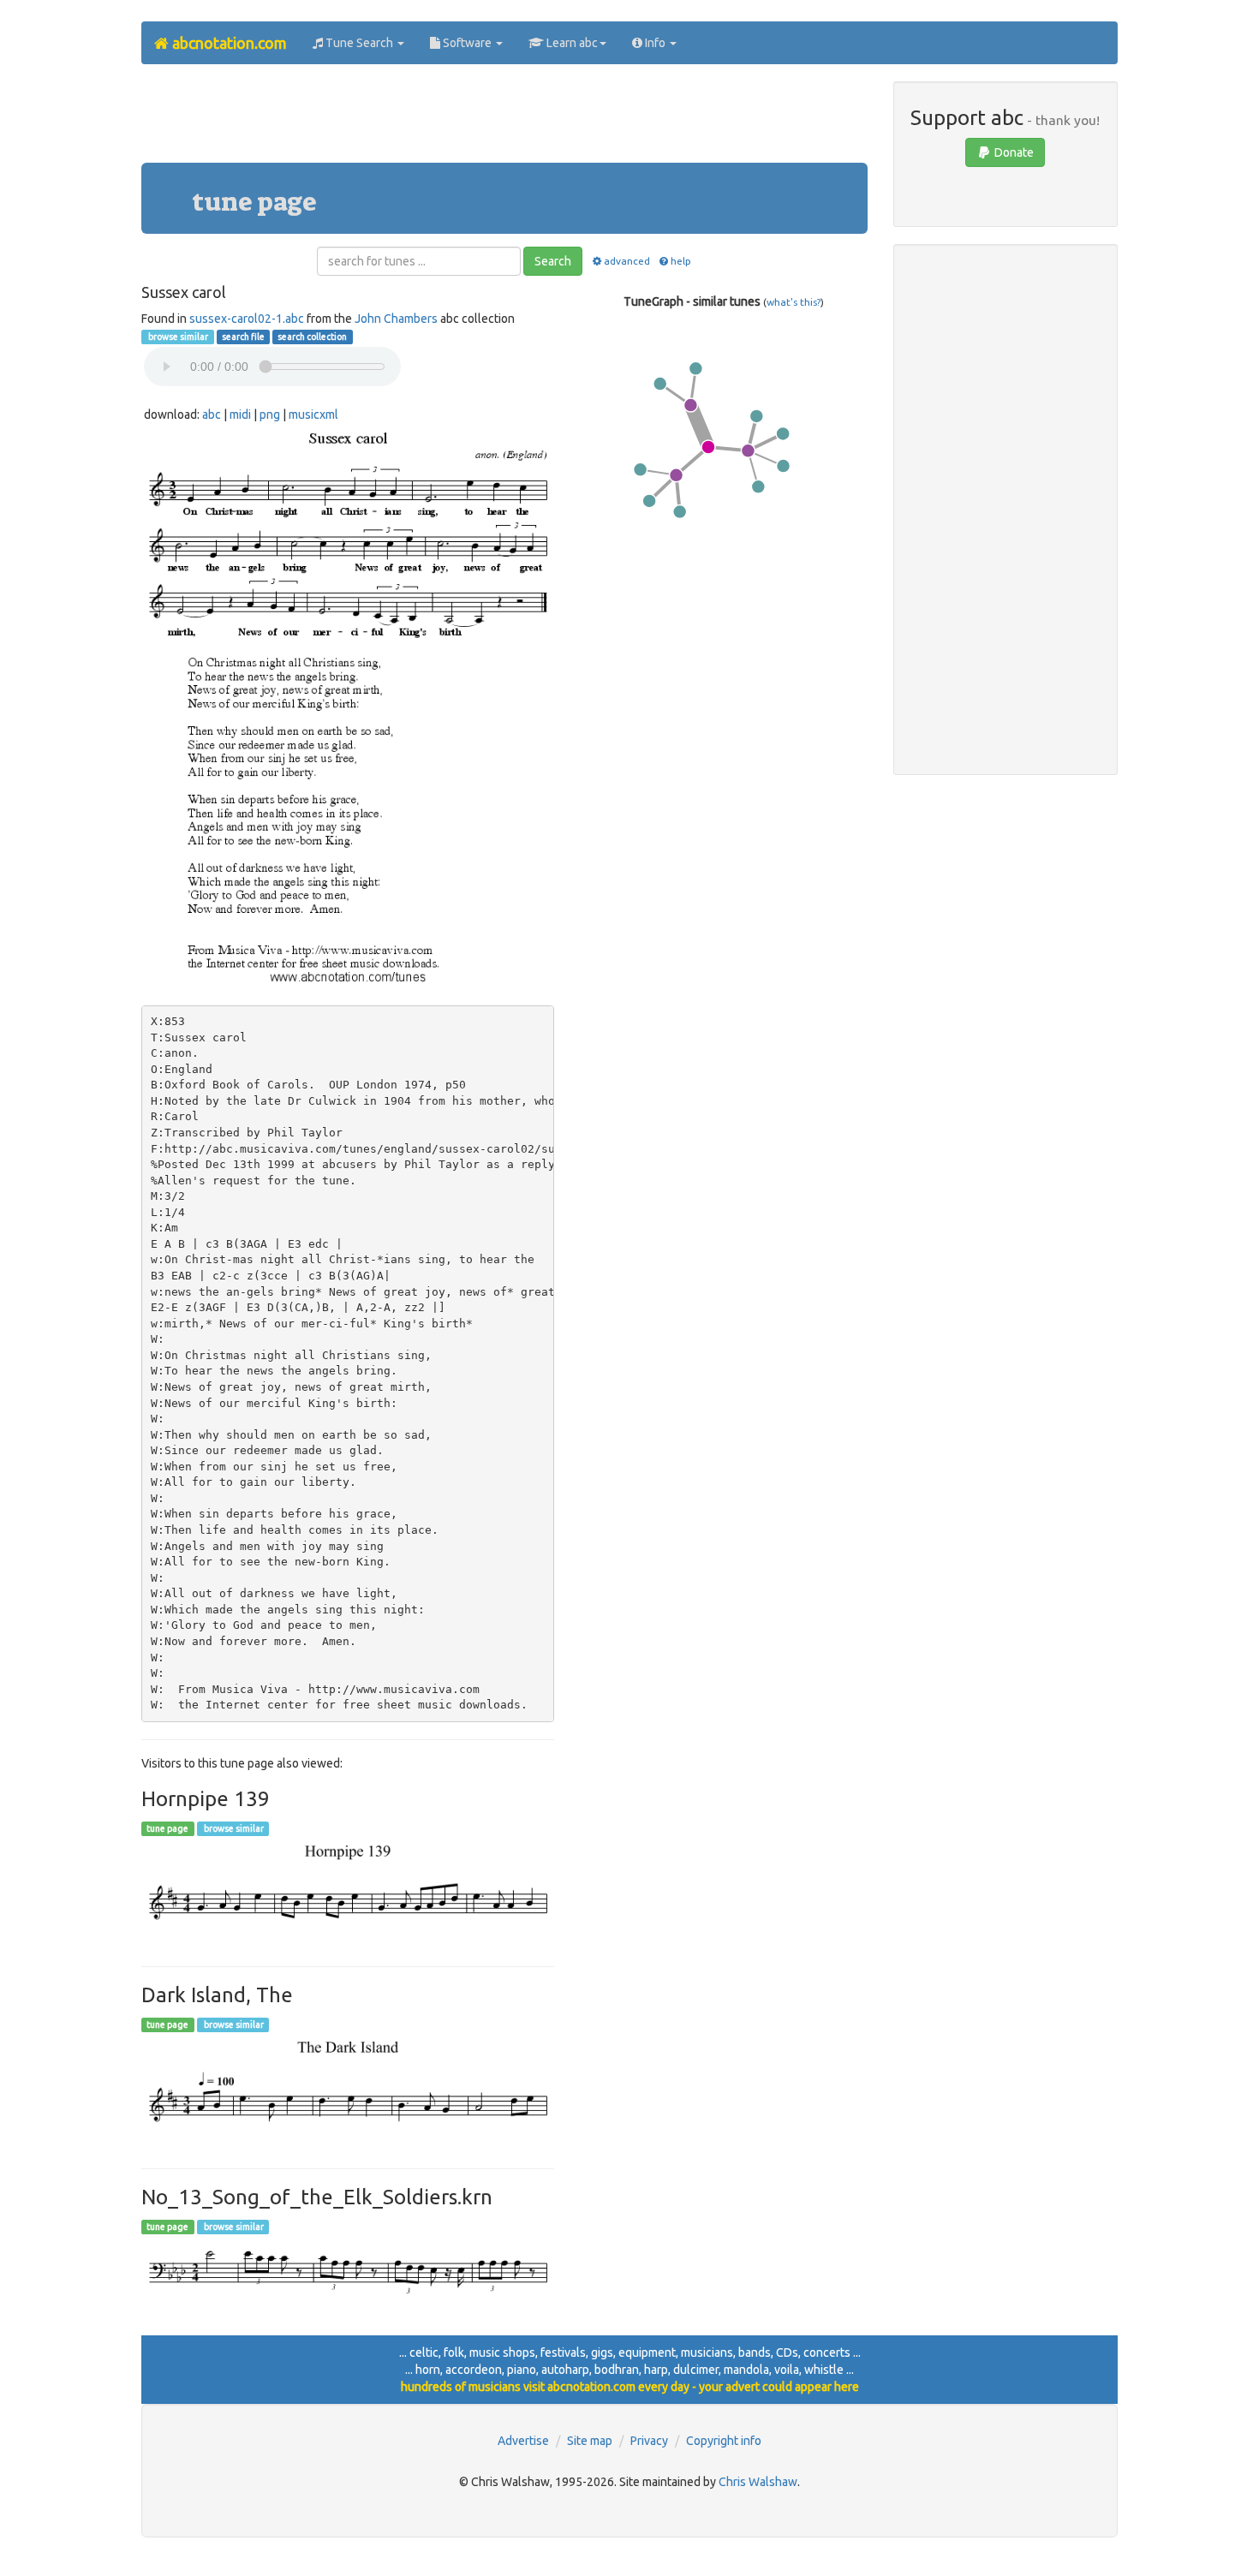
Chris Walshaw (758, 2482)
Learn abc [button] (571, 43)
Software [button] (467, 43)
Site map (590, 2441)
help (681, 261)
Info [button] (655, 43)
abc (212, 414)
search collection (312, 337)
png (270, 414)
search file (243, 337)
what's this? (794, 302)
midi (240, 414)
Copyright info (724, 2441)
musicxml (313, 414)
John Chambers (396, 319)
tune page (167, 1828)
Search (553, 261)
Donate (1013, 152)
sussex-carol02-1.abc (247, 319)
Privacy (649, 2441)
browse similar (177, 337)
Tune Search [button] (359, 43)
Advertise (523, 2441)
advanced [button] (627, 261)
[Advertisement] (504, 120)
